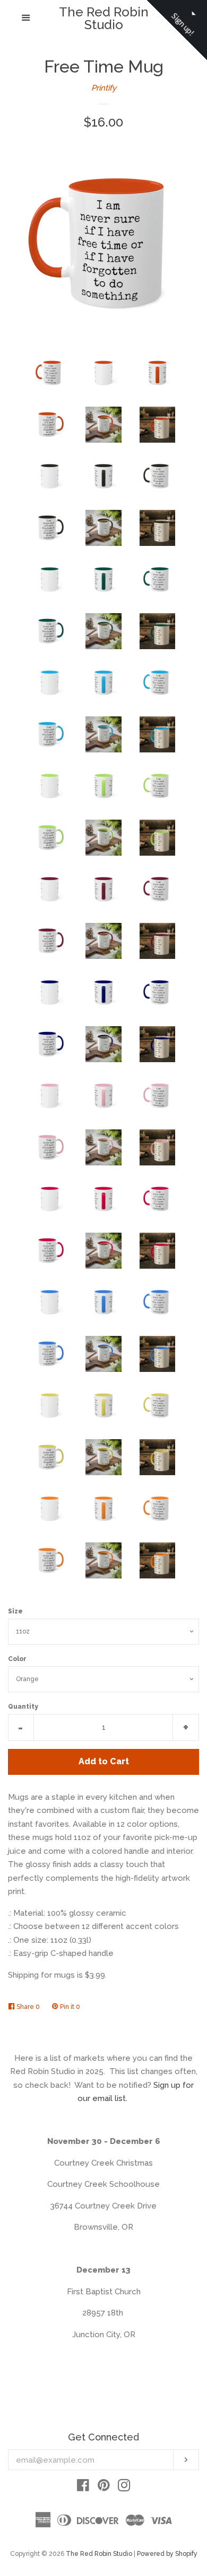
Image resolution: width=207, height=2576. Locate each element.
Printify (104, 88)
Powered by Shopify (167, 2554)
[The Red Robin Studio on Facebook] (83, 2488)
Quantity (23, 1707)
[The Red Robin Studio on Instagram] (124, 2488)
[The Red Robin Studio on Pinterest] (104, 2488)
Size (15, 1611)
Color (17, 1659)
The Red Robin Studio (104, 19)
